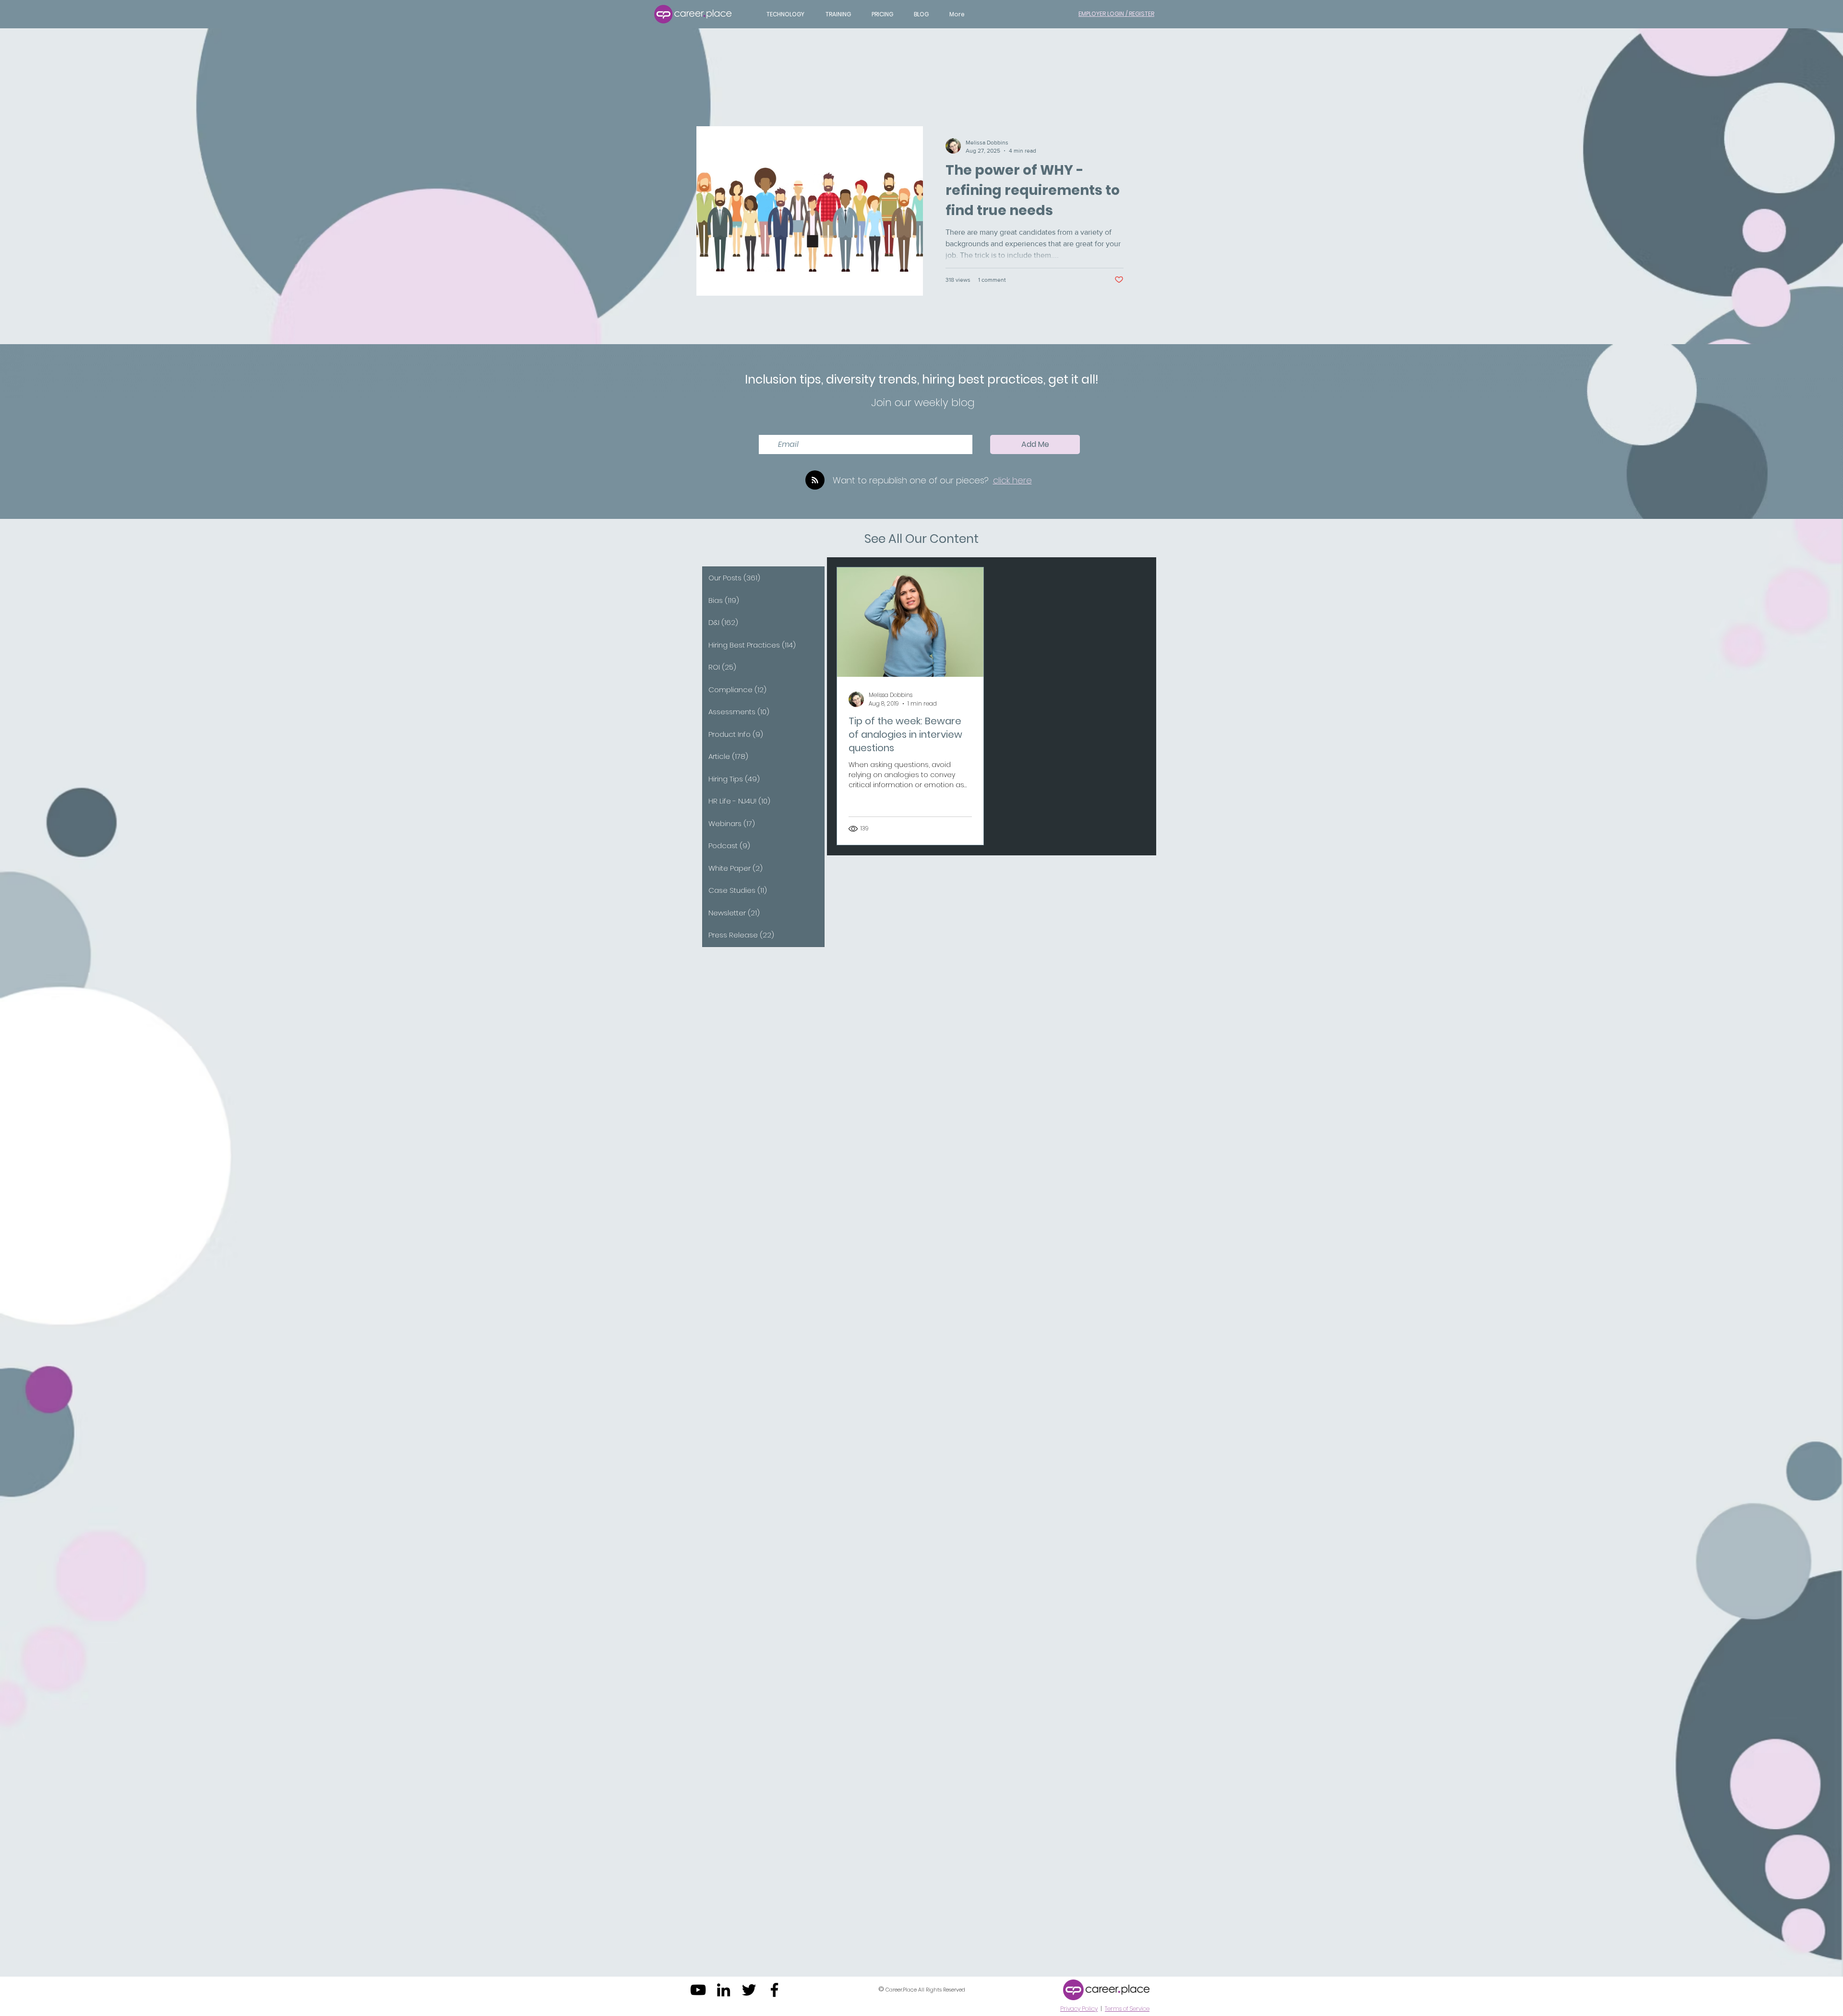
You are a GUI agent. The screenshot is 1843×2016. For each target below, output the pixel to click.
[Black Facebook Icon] (774, 1990)
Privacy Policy (1079, 2009)
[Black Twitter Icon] (749, 1990)
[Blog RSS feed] (815, 480)
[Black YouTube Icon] (698, 1990)
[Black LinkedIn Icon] (724, 1990)
